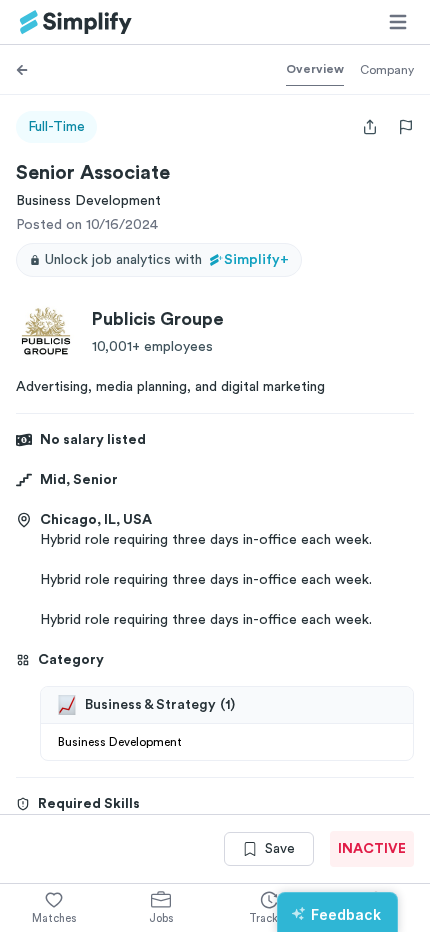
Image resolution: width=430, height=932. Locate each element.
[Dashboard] (76, 22)
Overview (315, 69)
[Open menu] (398, 22)
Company (387, 70)
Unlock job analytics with (167, 260)
